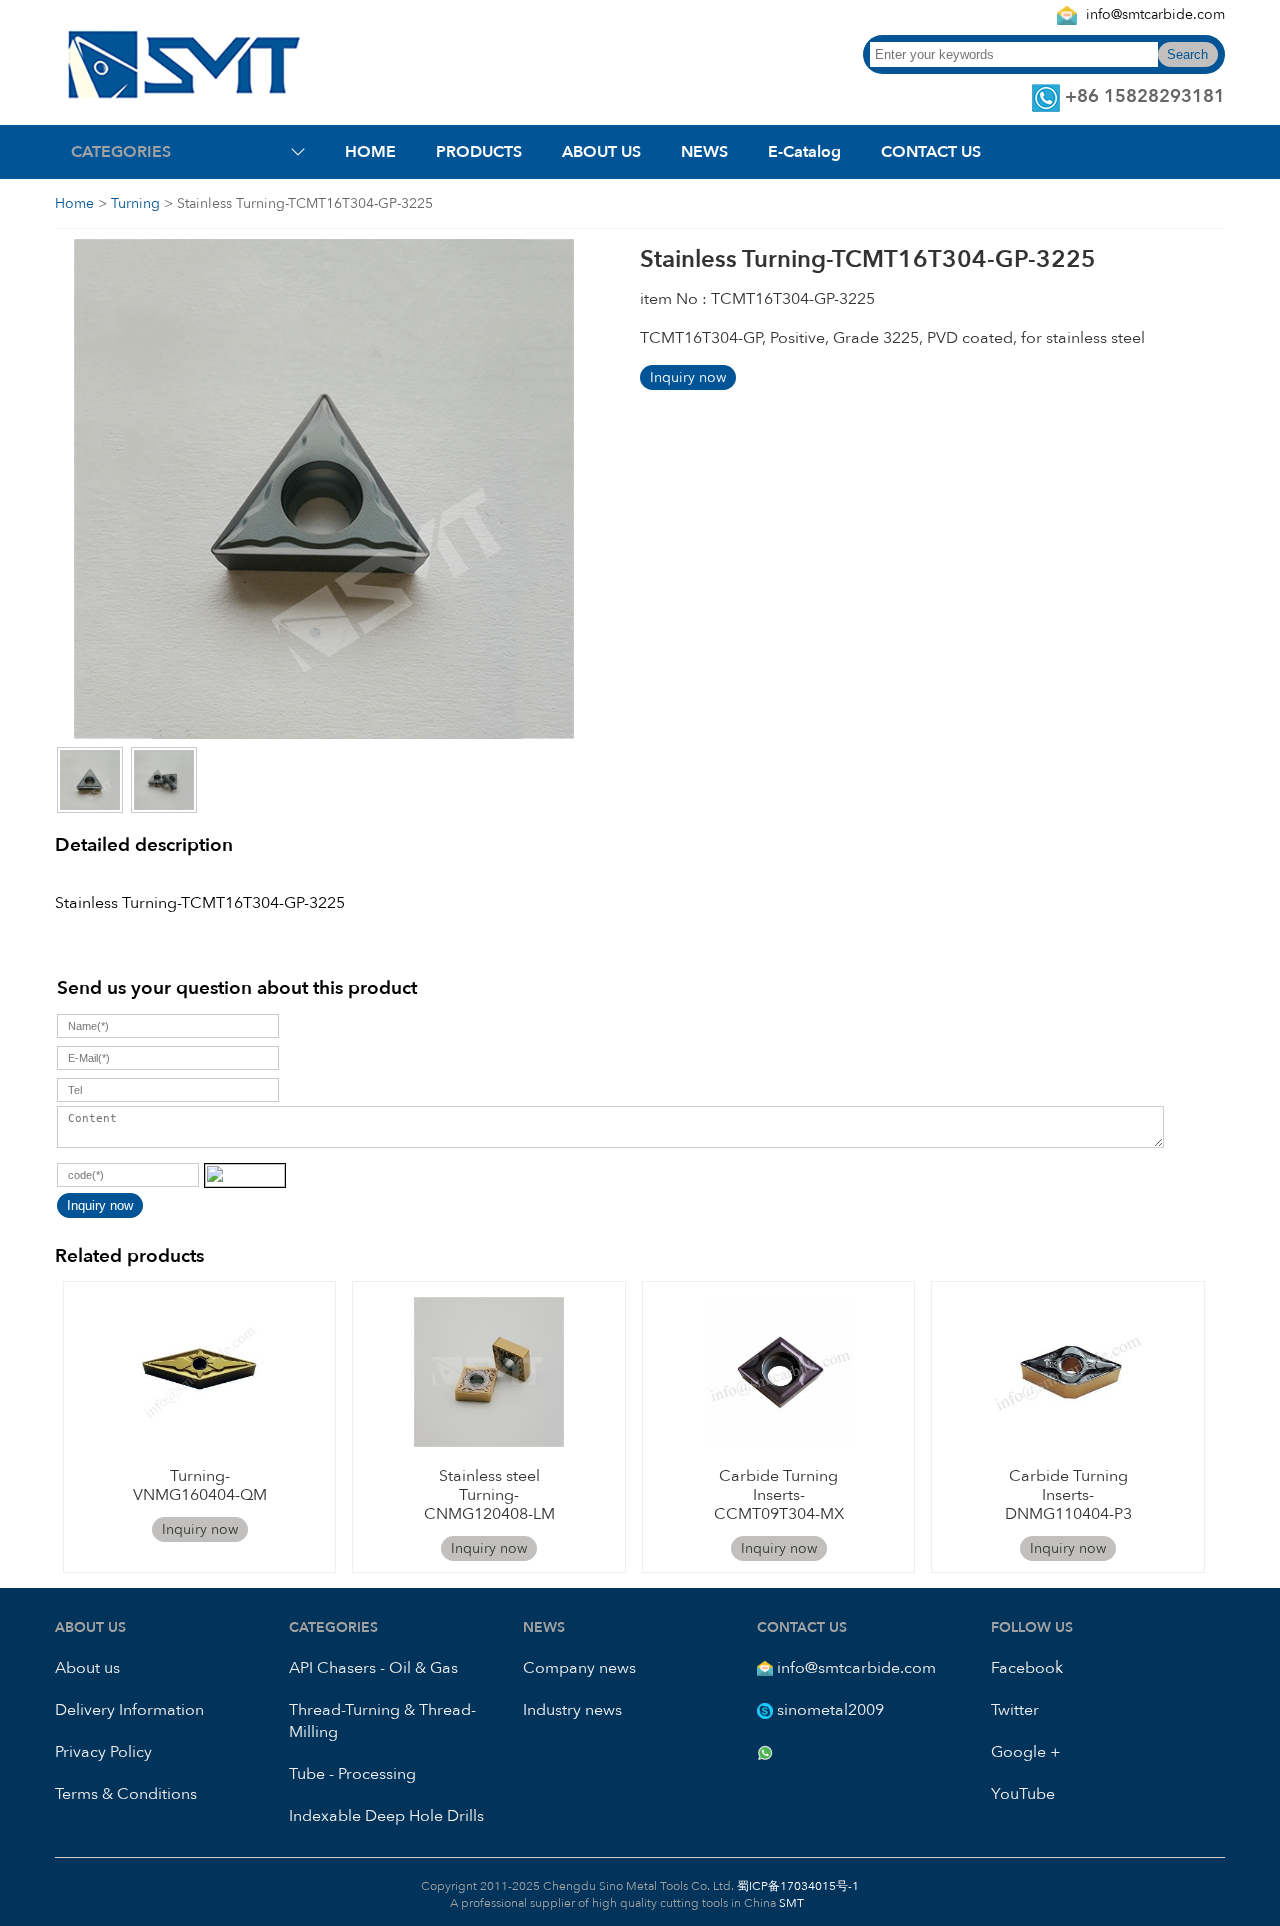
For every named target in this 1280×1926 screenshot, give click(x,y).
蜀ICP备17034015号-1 (796, 1886)
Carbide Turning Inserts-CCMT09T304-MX (779, 1495)
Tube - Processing (352, 1774)
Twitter (1015, 1710)
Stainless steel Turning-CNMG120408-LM (489, 1495)
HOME (370, 152)
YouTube (1023, 1794)
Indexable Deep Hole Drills (386, 1816)
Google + (1026, 1752)
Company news (579, 1668)
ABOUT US (601, 152)
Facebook (1027, 1668)
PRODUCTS (479, 152)
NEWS (704, 152)
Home (74, 203)
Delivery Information (129, 1710)
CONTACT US (931, 152)
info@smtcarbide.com (1155, 14)
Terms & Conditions (126, 1794)
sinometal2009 (830, 1710)
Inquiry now (688, 377)
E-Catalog (804, 152)
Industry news (572, 1710)
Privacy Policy (103, 1752)
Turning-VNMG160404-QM (200, 1485)
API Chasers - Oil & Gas (373, 1668)
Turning (135, 203)
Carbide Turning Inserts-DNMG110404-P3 (1068, 1495)
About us (87, 1668)
